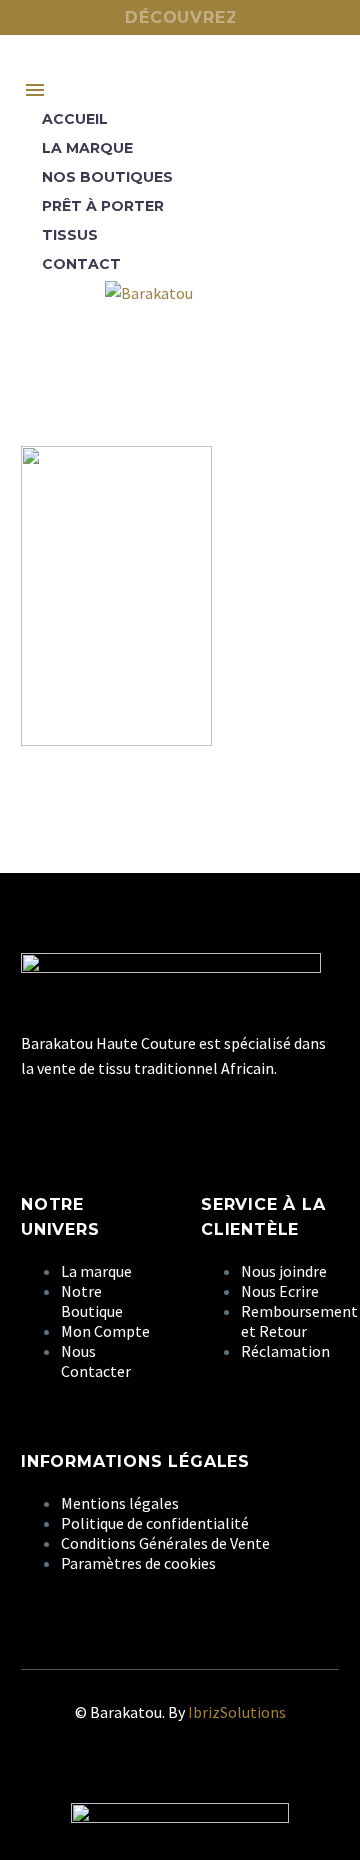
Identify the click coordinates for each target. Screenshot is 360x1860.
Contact (81, 264)
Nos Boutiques (107, 177)
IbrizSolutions (237, 1712)
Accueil (75, 119)
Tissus (70, 235)
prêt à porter (103, 206)
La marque (87, 148)
